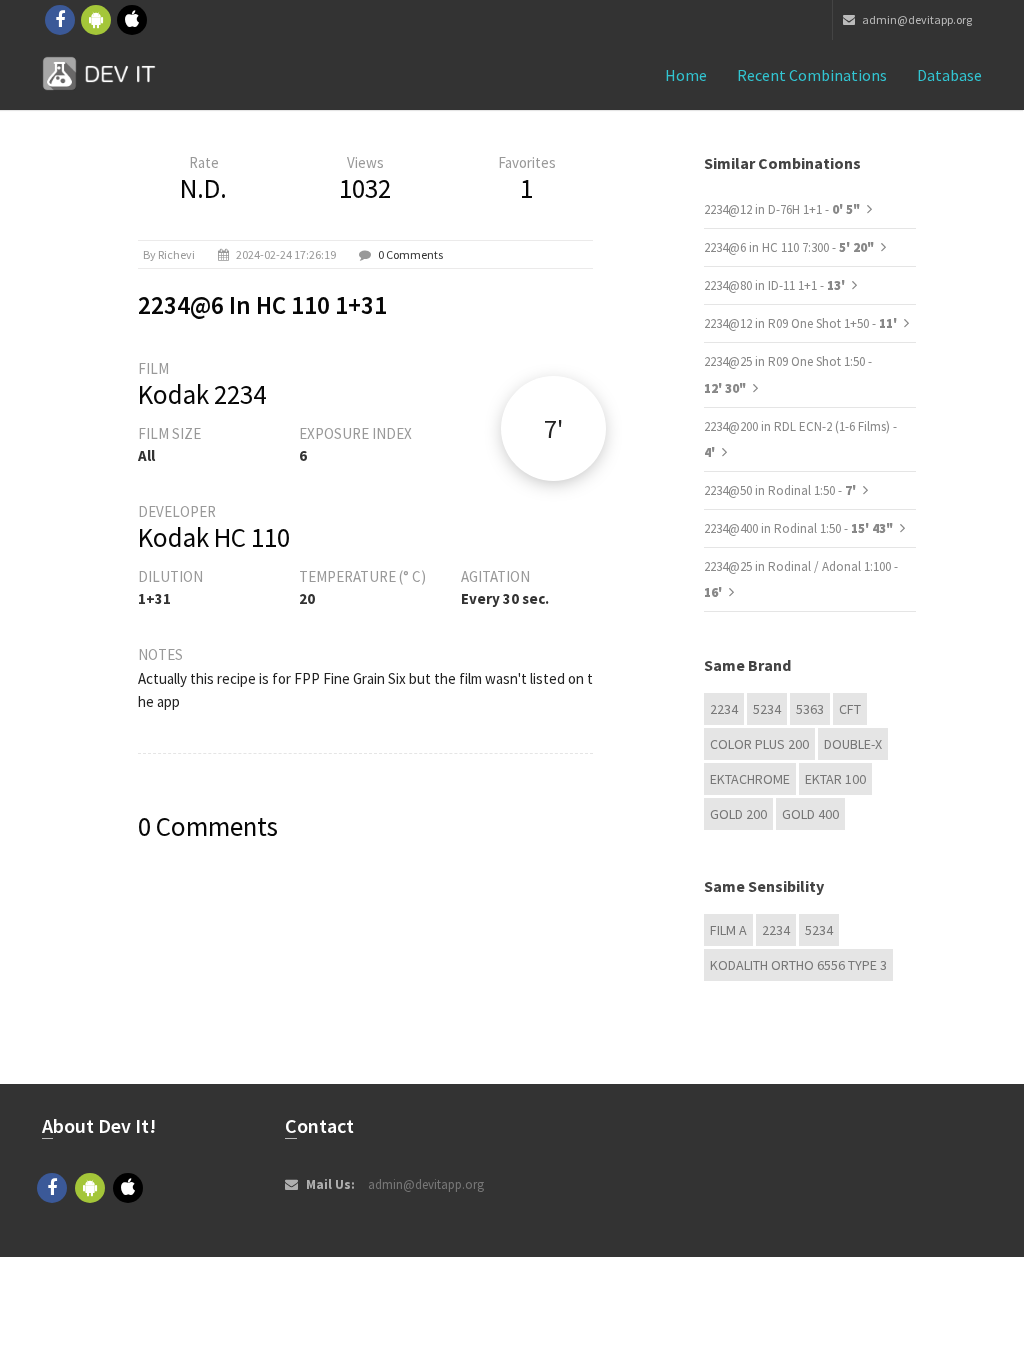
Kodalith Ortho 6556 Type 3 (798, 965)
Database (949, 75)
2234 (724, 709)
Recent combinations (812, 75)
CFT (850, 709)
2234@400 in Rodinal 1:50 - (798, 528)
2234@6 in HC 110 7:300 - (789, 247)
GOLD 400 (810, 814)
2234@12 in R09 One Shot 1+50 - (802, 323)
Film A (728, 930)
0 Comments (410, 254)
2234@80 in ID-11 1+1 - (776, 285)
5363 (810, 709)
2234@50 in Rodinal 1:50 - (781, 490)
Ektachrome (750, 779)
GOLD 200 (738, 814)
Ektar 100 (835, 779)
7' (553, 428)
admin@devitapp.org (916, 19)
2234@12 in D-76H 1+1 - (782, 209)
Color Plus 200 (759, 744)
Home (686, 75)
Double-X (853, 744)
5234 (767, 709)
